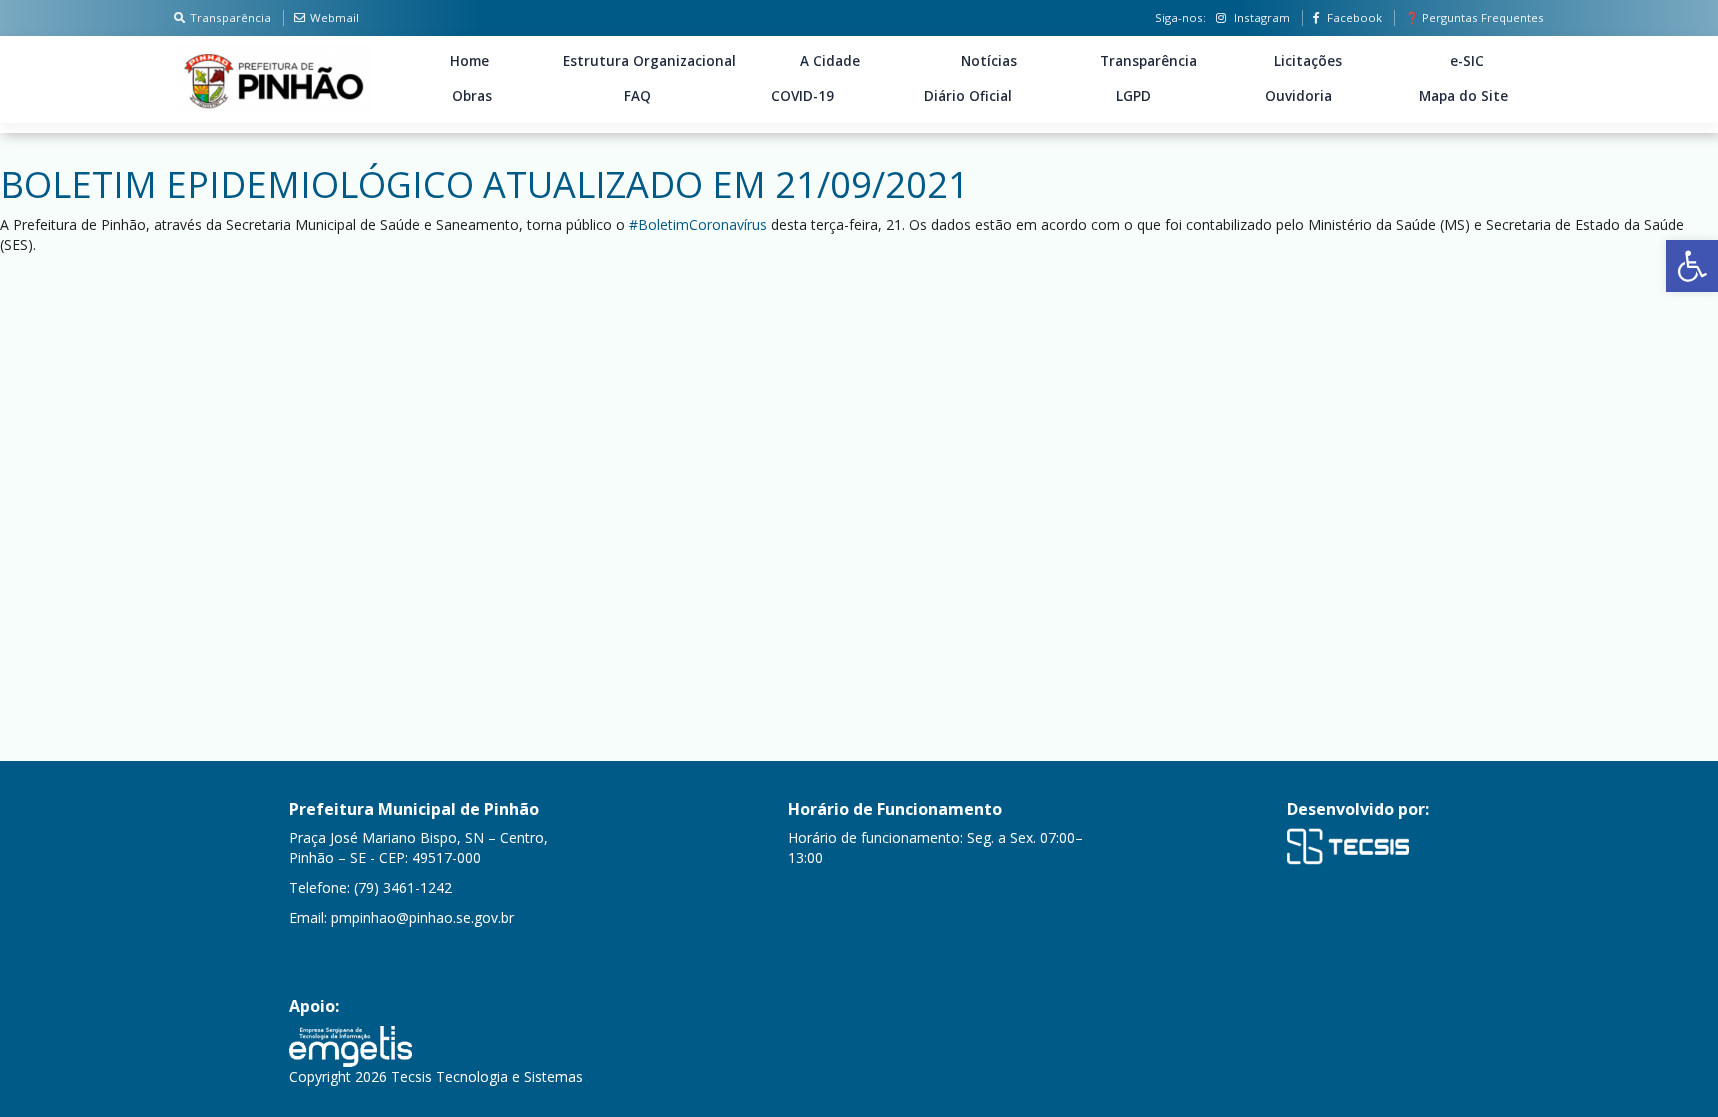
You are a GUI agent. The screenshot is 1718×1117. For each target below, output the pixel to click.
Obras (472, 96)
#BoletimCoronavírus (698, 224)
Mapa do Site (1463, 96)
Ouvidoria (1298, 96)
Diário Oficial (968, 96)
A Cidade (830, 61)
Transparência (230, 17)
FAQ (637, 96)
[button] (1692, 266)
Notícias (989, 61)
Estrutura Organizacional (649, 61)
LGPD (1133, 96)
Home (469, 61)
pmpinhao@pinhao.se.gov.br (422, 917)
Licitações (1308, 61)
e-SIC (1467, 61)
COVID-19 (802, 96)
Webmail (334, 17)
